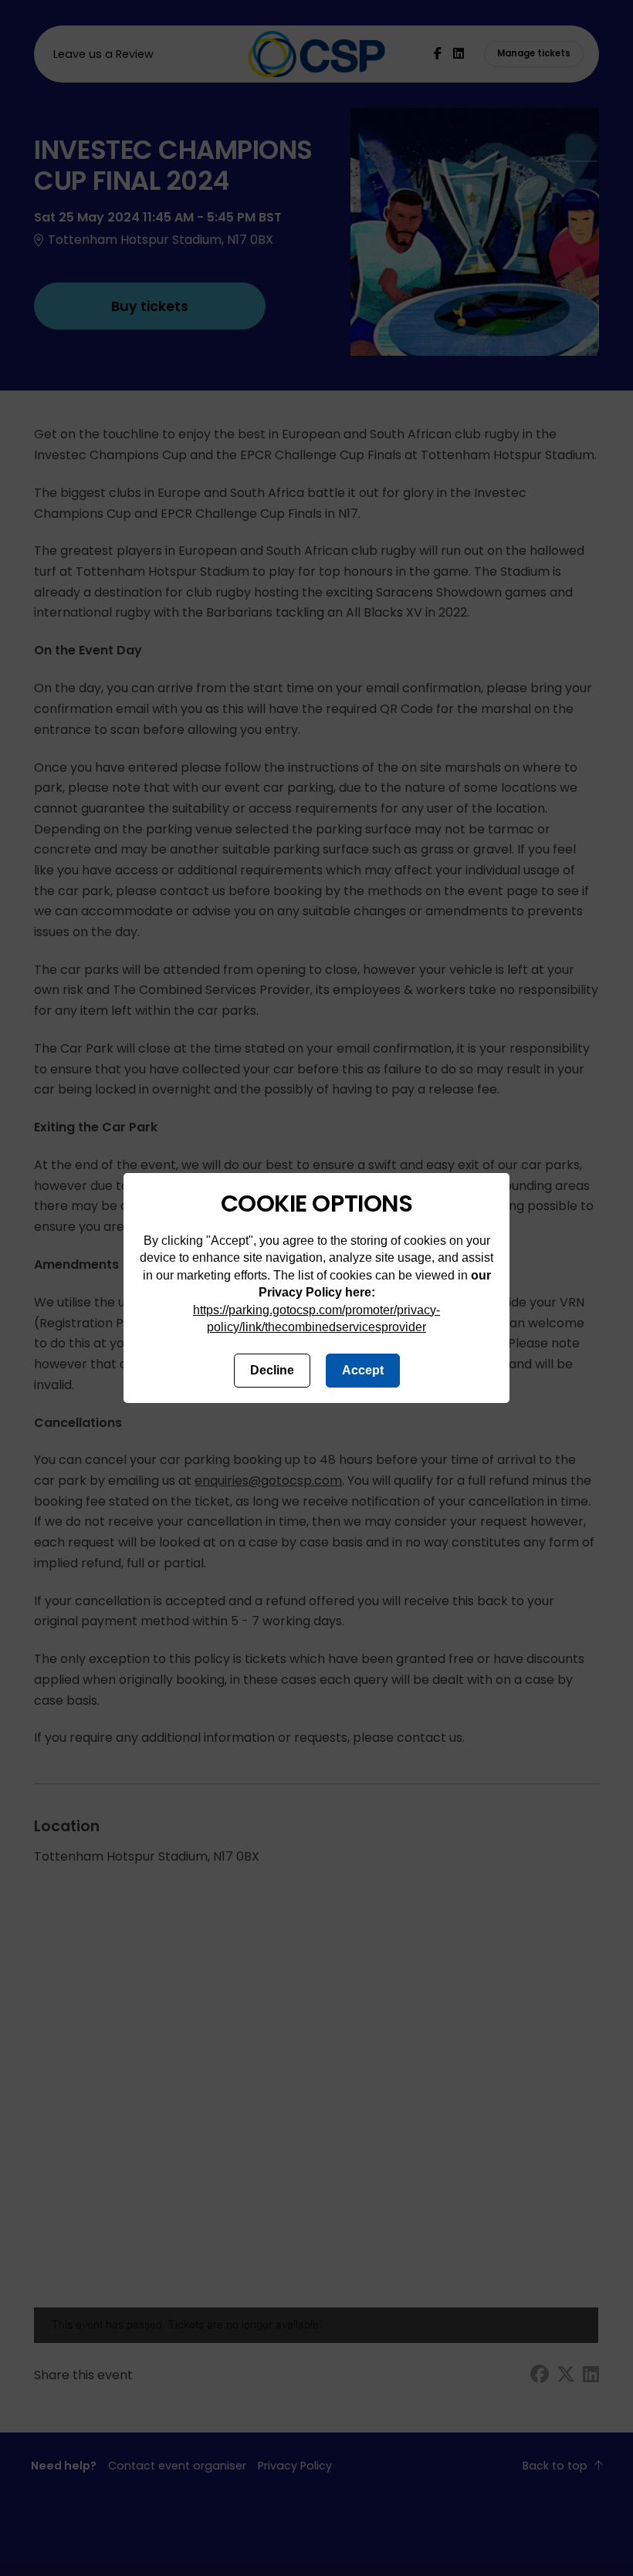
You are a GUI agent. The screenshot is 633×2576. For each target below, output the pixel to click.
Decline (272, 1370)
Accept (363, 1370)
